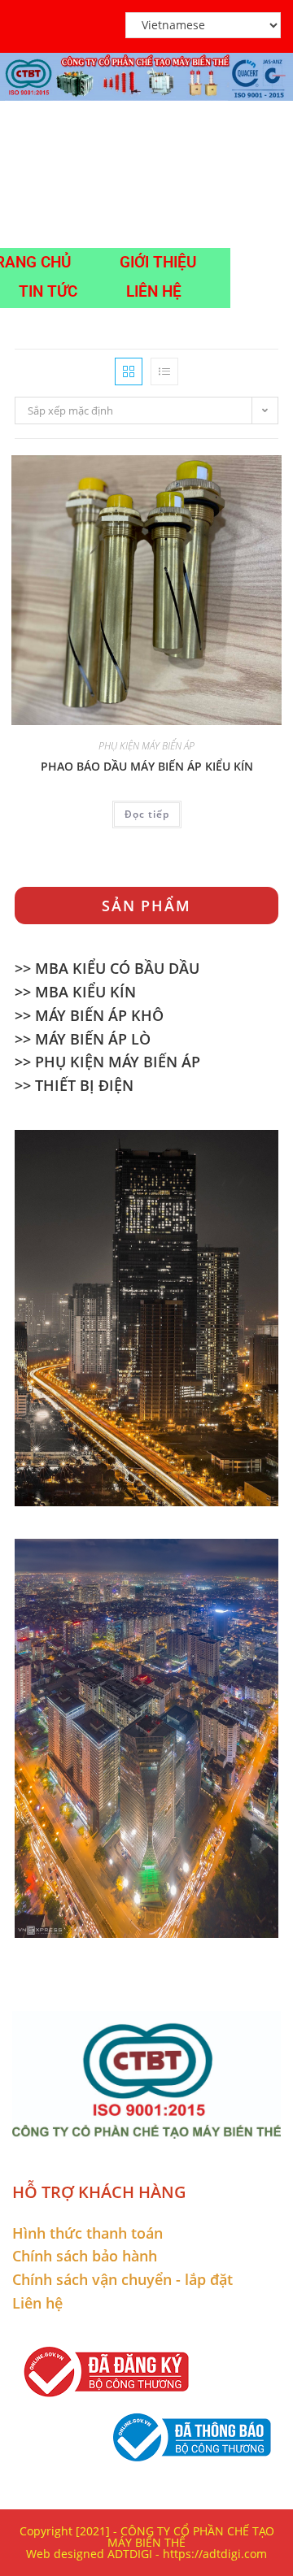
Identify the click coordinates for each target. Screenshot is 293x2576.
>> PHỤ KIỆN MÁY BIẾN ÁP (107, 1062)
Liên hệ (37, 2303)
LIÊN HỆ (154, 291)
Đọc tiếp (147, 814)
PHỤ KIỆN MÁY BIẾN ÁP (146, 746)
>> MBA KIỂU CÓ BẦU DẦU (107, 968)
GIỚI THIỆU (158, 262)
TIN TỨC (48, 291)
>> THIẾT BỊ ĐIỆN (74, 1085)
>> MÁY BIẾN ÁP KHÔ (89, 1015)
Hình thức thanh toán (87, 2233)
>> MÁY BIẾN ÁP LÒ (83, 1039)
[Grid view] (129, 371)
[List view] (164, 371)
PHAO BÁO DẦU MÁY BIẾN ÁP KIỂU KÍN (147, 766)
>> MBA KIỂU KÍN (75, 992)
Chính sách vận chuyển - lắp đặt (122, 2279)
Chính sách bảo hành (85, 2256)
